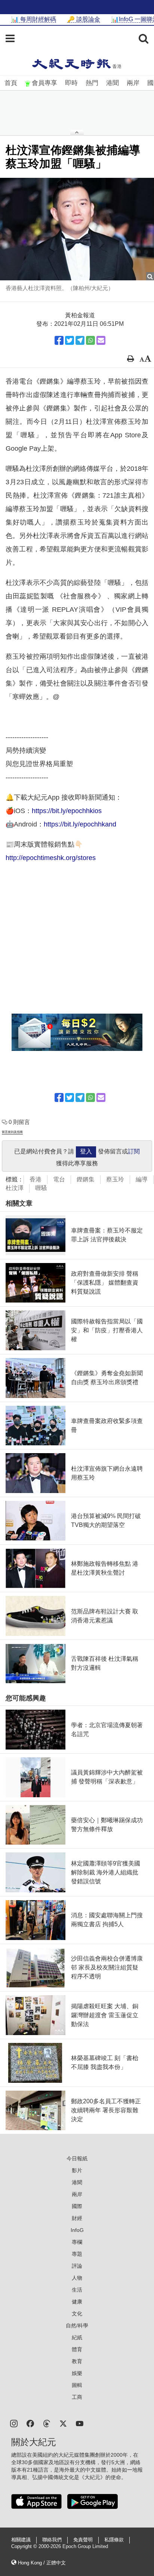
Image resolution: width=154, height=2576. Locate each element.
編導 (142, 1179)
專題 (77, 2254)
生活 (77, 2290)
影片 (77, 2170)
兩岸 (133, 83)
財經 (77, 2218)
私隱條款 (114, 2540)
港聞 (113, 83)
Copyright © (25, 2547)
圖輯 (77, 2385)
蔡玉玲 (115, 1179)
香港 (36, 1179)
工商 (77, 2397)
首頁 (11, 83)
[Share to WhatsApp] (90, 340)
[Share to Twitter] (70, 340)
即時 (71, 83)
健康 (77, 2302)
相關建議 (21, 2540)
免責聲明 (83, 2540)
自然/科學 (77, 2325)
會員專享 (44, 83)
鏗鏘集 (86, 1179)
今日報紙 (77, 2158)
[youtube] (80, 2423)
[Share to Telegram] (80, 340)
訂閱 (134, 1151)
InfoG (77, 2230)
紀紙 (77, 2337)
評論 (77, 2266)
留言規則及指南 (12, 1132)
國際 (77, 2206)
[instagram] (14, 2423)
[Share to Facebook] (59, 340)
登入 (86, 1151)
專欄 (77, 2242)
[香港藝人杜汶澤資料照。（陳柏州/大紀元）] (77, 229)
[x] (63, 2423)
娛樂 (77, 2373)
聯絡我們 (52, 2540)
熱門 (92, 83)
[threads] (47, 2423)
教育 (77, 2361)
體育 (77, 2349)
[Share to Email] (101, 340)
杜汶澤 (15, 1188)
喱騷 (41, 1188)
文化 (77, 2314)
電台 (59, 1179)
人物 (77, 2278)
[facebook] (30, 2423)
